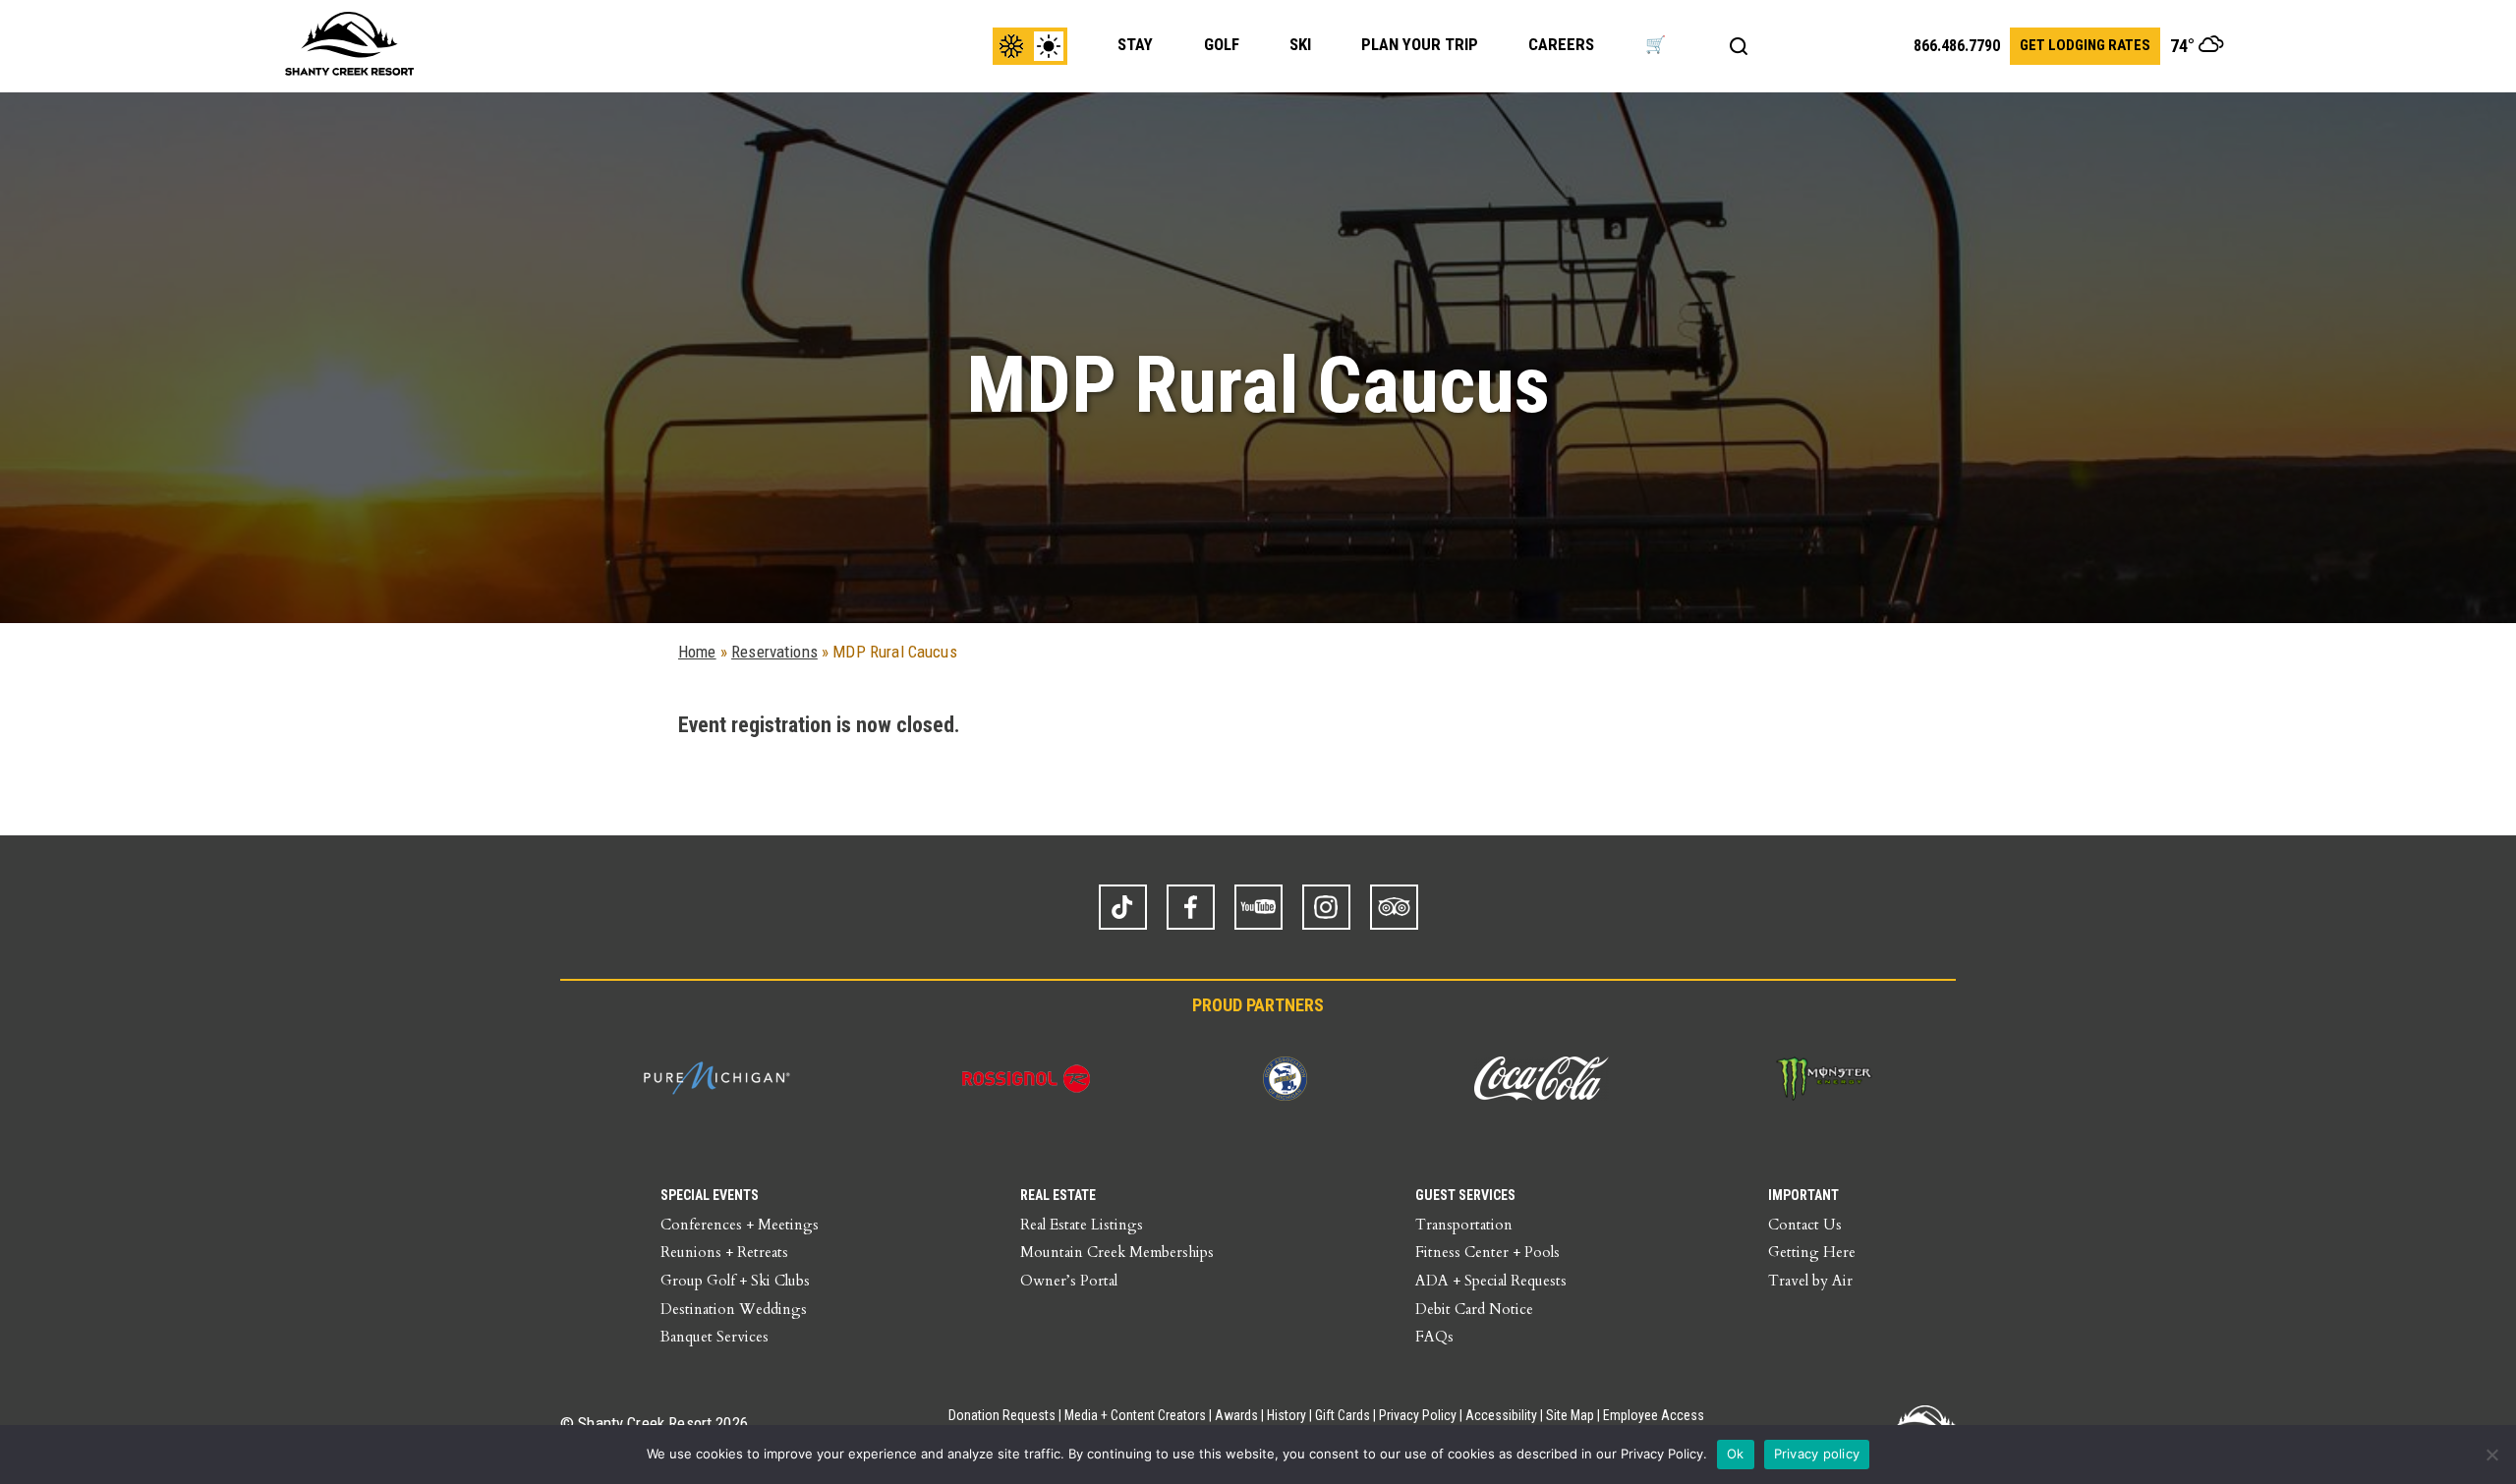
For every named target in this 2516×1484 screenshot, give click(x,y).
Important (1803, 1195)
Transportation (1464, 1225)
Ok (1736, 1454)
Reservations (774, 652)
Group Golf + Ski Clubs (735, 1281)
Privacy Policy (1418, 1415)
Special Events (710, 1195)
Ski (1300, 44)
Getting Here (1812, 1252)
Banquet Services (715, 1337)
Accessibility (1501, 1415)
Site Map (1570, 1415)
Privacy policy (1817, 1454)
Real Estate (1058, 1195)
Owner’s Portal (1069, 1281)
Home (697, 652)
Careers (1561, 44)
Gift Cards (1343, 1415)
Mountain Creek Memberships (1117, 1252)
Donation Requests (1002, 1415)
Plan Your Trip (1420, 44)
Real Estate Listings (1082, 1225)
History (1287, 1415)
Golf (1222, 44)
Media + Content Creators (1135, 1415)
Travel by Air (1810, 1281)
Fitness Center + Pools (1487, 1252)
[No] (2491, 1455)
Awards (1236, 1415)
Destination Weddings (734, 1309)
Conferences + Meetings (740, 1225)
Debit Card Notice (1474, 1309)
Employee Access (1654, 1415)
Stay (1135, 44)
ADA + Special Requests (1491, 1281)
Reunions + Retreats (724, 1252)
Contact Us (1805, 1225)
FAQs (1434, 1337)
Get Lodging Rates (2085, 45)
